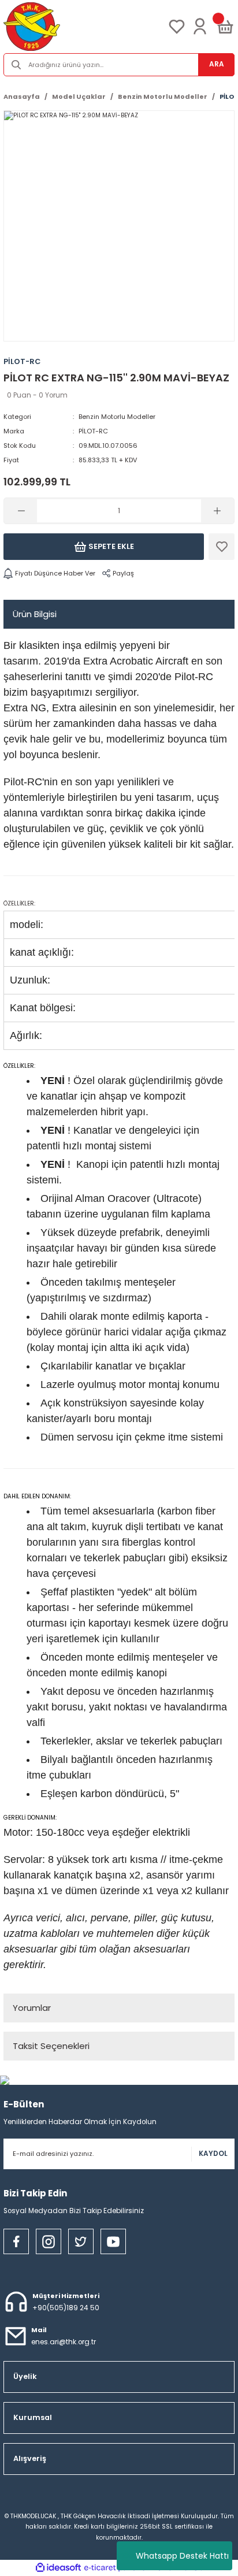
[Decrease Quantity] (21, 511)
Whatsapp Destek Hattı (182, 2556)
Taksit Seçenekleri (51, 2046)
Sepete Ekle (111, 546)
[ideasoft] (58, 2568)
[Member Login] (200, 27)
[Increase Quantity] (217, 511)
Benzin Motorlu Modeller (117, 417)
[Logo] (32, 27)
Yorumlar (32, 2008)
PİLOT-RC (93, 431)
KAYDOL (213, 2154)
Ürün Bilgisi (35, 614)
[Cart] (225, 27)
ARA (217, 64)
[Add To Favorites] (222, 547)
